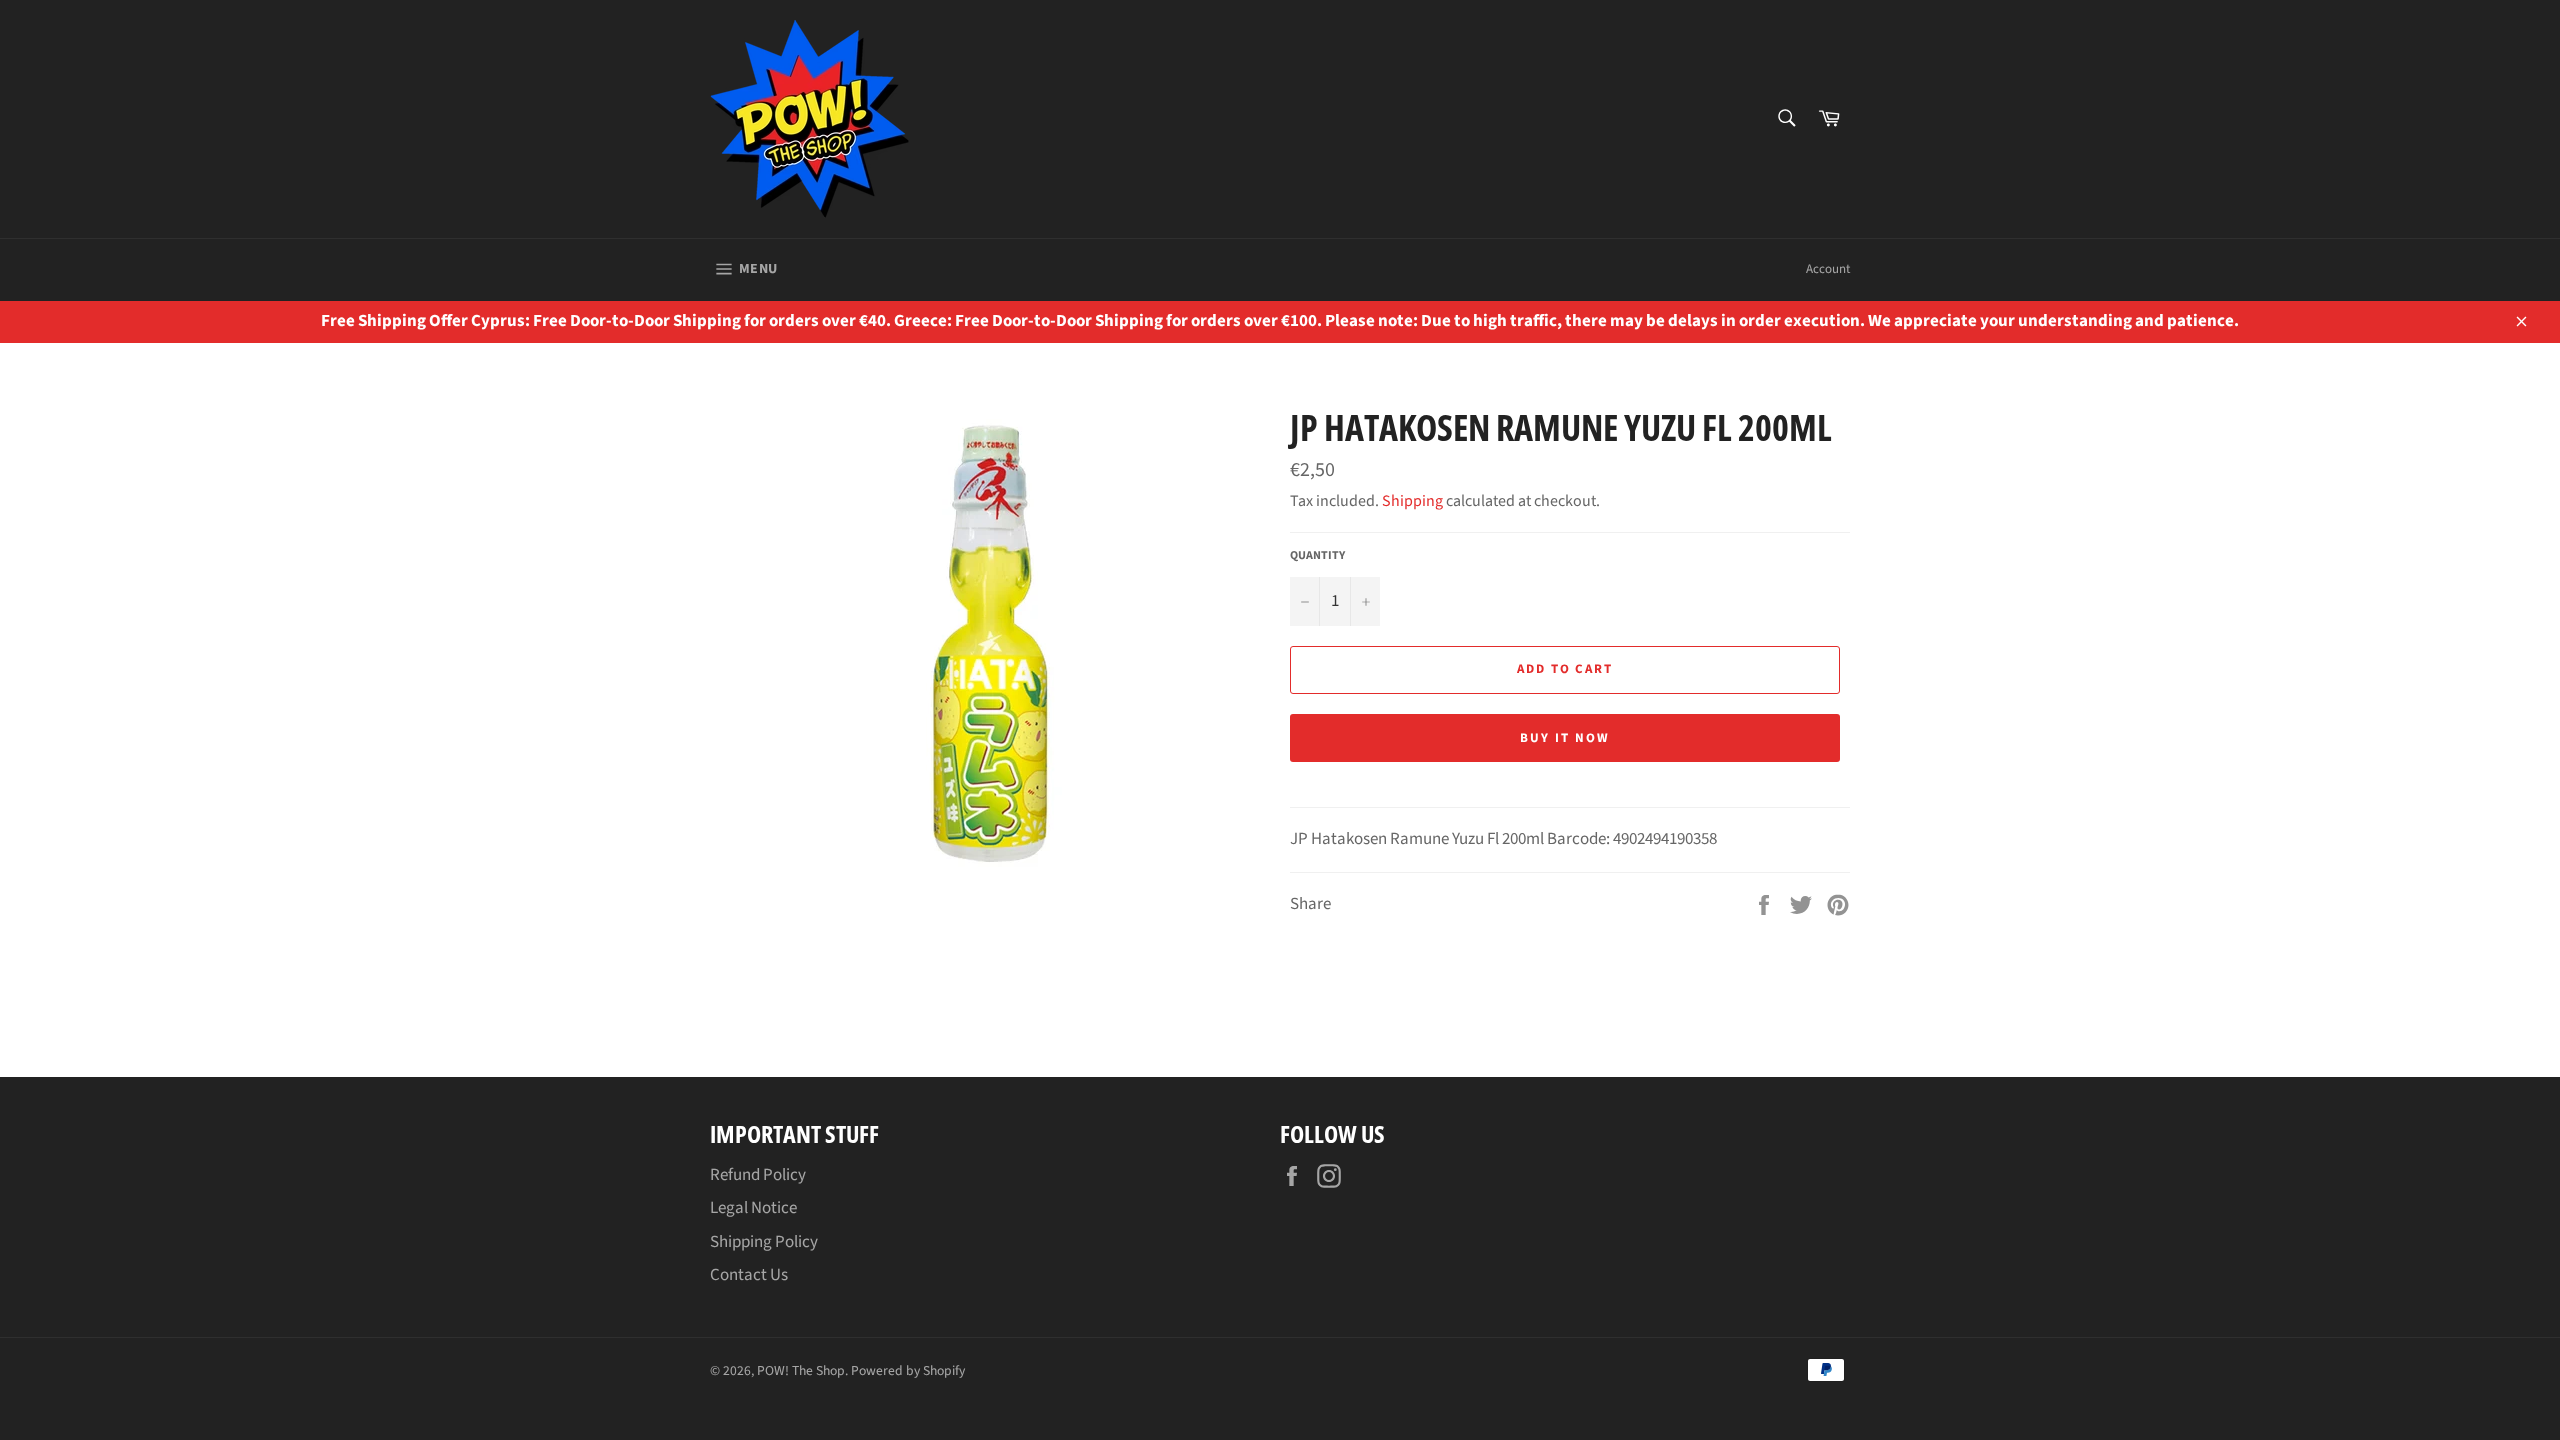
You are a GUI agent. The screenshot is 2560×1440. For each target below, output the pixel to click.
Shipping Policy (764, 1242)
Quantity (1317, 556)
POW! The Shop (801, 1370)
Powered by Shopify (908, 1370)
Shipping (1412, 501)
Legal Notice (753, 1208)
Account (1828, 269)
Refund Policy (758, 1175)
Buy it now (1565, 738)
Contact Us (749, 1275)
